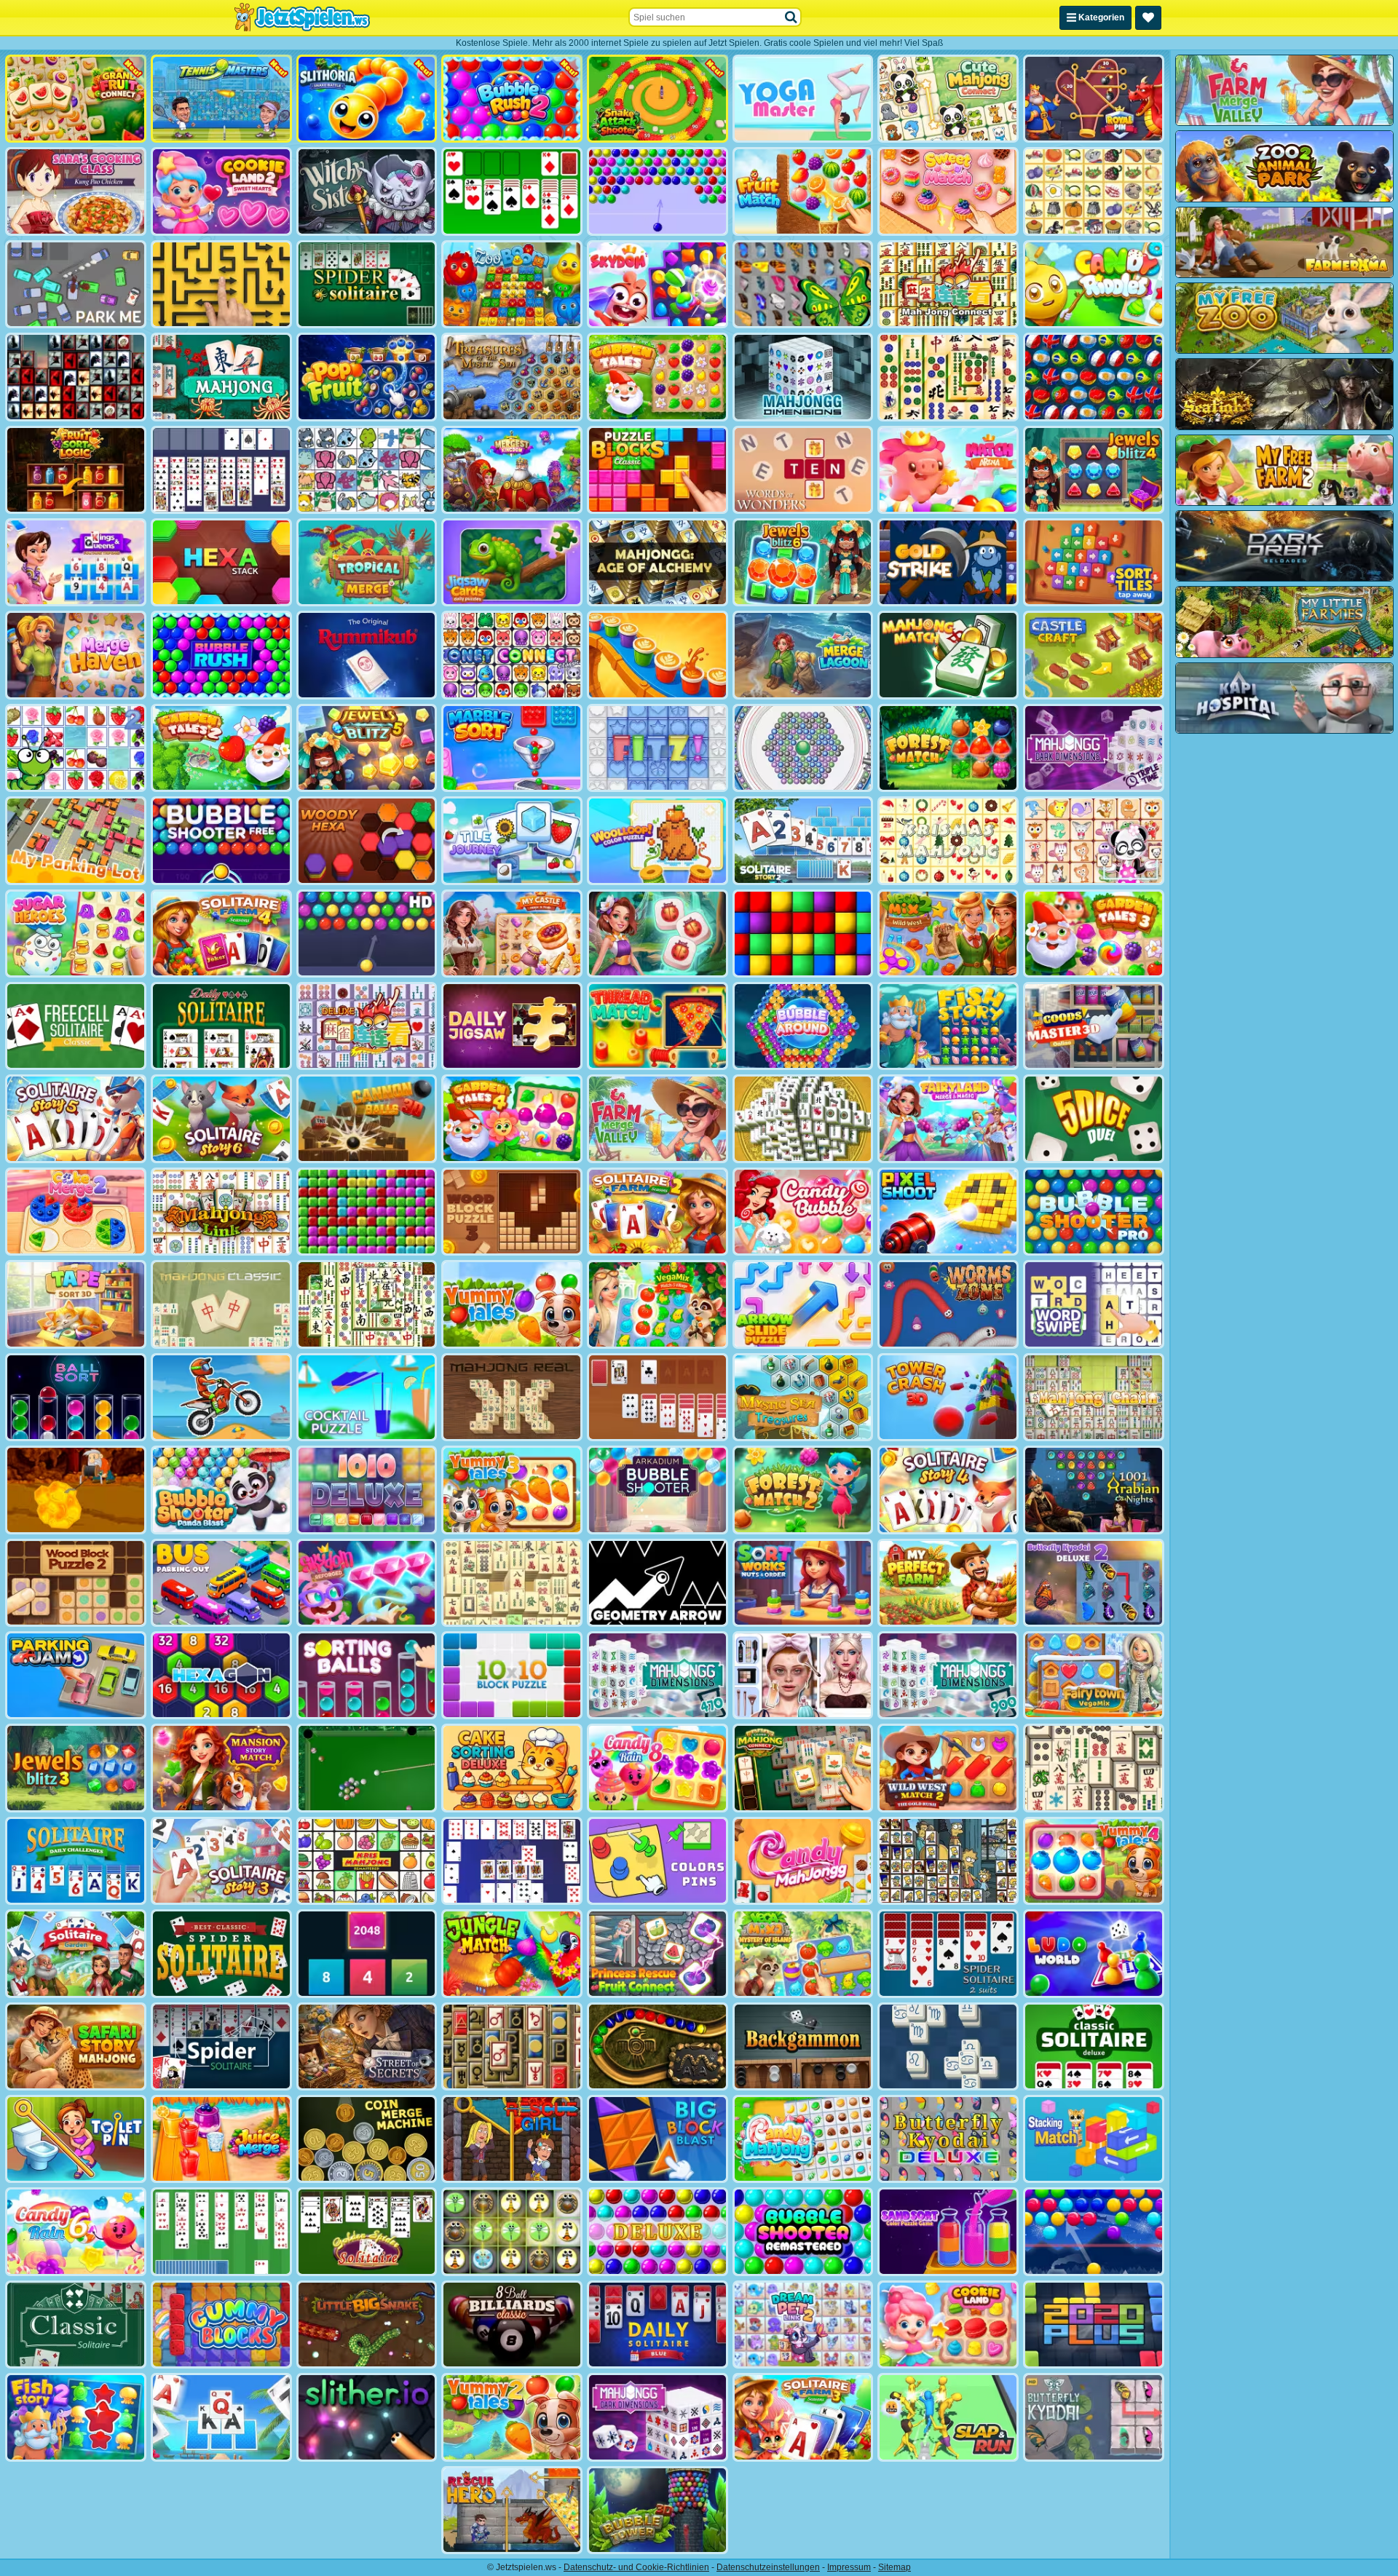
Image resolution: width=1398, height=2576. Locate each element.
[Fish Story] (948, 1026)
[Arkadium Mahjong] (221, 377)
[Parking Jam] (76, 1675)
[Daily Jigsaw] (512, 1026)
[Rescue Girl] (512, 2139)
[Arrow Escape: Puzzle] (221, 284)
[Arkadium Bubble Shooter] (657, 1490)
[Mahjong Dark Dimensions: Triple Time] (1094, 748)
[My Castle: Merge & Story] (512, 934)
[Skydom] (657, 284)
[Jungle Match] (512, 1953)
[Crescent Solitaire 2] (512, 1861)
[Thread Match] (657, 1026)
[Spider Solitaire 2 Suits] (948, 1953)
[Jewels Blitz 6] (803, 562)
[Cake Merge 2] (76, 1212)
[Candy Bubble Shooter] (803, 1212)
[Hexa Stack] (221, 562)
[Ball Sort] (76, 1397)
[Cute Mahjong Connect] (948, 99)
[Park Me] (76, 284)
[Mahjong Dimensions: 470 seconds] (657, 1675)
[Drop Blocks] (367, 1212)
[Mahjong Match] (948, 655)
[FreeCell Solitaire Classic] (76, 1026)
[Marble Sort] (512, 748)
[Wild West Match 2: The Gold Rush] (948, 1768)
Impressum (849, 2567)
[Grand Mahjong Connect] (803, 1768)
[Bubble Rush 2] (512, 99)
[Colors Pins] (657, 1861)
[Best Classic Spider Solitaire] (221, 1953)
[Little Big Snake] (367, 2325)
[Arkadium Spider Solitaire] (221, 2046)
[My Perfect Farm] (948, 1583)
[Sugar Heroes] (76, 934)
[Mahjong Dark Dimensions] (657, 2417)
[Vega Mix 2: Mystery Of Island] (803, 1953)
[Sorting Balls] (367, 1675)
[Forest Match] (948, 748)
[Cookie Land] (948, 2325)
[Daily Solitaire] (221, 1026)
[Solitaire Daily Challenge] (76, 1861)
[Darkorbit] (1284, 546)
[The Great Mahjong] (512, 1583)
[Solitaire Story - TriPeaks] (221, 2417)
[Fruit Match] (803, 191)
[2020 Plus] (1094, 2325)
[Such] (791, 17)
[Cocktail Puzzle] (367, 1397)
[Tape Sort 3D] (76, 1304)
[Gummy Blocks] (221, 2325)
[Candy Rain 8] (657, 1768)
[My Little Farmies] (1284, 622)
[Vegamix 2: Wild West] (948, 934)
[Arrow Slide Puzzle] (803, 1304)
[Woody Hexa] (367, 840)
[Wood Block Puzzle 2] (76, 1583)
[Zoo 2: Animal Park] (1284, 166)
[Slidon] (948, 2046)
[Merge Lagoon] (803, 655)
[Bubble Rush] (221, 655)
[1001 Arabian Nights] (1094, 1490)
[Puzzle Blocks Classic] (657, 470)
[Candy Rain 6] (76, 2231)
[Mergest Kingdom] (512, 470)
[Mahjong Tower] (803, 1118)
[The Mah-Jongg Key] (512, 2046)
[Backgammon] (803, 2046)
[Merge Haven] (76, 655)
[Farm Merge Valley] (657, 1118)
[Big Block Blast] (657, 2139)
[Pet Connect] (367, 470)
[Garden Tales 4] (512, 1118)
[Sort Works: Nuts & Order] (803, 1583)
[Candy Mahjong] (803, 2139)
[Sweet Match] (948, 191)
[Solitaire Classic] (512, 191)
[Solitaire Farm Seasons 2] (657, 1212)
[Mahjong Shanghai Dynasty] (367, 1304)
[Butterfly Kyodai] (803, 284)
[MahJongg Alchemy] (657, 562)
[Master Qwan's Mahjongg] (1094, 1768)
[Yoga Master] (803, 99)
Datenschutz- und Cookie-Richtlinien (636, 2567)
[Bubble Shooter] (657, 191)
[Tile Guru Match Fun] (657, 934)
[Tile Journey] (512, 840)
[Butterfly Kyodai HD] (1094, 2417)
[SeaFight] (1284, 394)
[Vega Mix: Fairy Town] (1094, 1675)
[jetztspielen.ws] (302, 17)
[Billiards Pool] (367, 1768)
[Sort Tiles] (1094, 562)
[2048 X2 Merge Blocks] (367, 1953)
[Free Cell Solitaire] (221, 470)
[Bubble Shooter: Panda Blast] (221, 1490)
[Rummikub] (367, 655)
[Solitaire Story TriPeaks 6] (221, 1118)
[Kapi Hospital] (1284, 698)
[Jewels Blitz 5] (367, 748)
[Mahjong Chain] (1094, 1397)
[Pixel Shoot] (948, 1212)
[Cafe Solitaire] (657, 1397)
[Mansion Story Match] (221, 1768)
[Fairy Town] (803, 748)
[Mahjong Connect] (948, 284)
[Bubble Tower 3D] (657, 2510)
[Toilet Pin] (76, 2139)
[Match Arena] (948, 470)
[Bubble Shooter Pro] (1094, 1212)
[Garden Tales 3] (1094, 934)
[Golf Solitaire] (221, 2231)
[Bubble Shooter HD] (367, 934)
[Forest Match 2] (803, 1490)
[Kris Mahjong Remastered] (367, 1861)
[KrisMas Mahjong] (948, 840)
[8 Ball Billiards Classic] (512, 2325)
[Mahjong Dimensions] (803, 377)
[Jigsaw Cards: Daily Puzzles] (512, 562)
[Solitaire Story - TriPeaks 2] (803, 840)
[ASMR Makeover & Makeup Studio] (803, 1675)
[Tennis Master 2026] (221, 99)
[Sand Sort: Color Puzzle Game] (948, 2231)
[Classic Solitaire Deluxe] (1094, 2046)
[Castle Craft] (1094, 655)
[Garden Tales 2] (221, 748)
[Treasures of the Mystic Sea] (512, 377)
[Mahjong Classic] (221, 1304)
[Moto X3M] (221, 1397)
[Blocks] (803, 934)
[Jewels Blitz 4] (1094, 470)
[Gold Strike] (948, 562)
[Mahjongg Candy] (803, 1861)
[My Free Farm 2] (1284, 470)
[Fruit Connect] (76, 748)
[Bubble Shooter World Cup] (1094, 377)
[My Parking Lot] (76, 840)
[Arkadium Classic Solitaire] (76, 2325)
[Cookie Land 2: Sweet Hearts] (221, 191)
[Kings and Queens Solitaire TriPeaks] (76, 562)
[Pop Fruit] (367, 377)
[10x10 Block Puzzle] (512, 1675)
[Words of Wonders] (803, 470)
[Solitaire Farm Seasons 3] (803, 2417)
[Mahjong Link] (221, 1212)
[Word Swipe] (1094, 1304)
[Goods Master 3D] (1094, 1026)
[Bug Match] (512, 2231)
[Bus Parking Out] (221, 1583)
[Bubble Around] (803, 1026)
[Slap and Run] (948, 2417)
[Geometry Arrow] (657, 1583)
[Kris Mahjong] (1094, 191)
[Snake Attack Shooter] (657, 99)
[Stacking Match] (1094, 2139)
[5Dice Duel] (1094, 1118)
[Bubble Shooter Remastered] (803, 2231)
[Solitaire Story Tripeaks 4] (948, 1490)
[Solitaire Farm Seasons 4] (221, 934)
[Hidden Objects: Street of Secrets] (367, 2046)
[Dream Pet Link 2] (803, 2325)
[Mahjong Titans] (948, 377)
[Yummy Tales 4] (1094, 1861)
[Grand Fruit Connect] (76, 99)
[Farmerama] (1284, 242)
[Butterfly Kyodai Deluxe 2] (1094, 1583)
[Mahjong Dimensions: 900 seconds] (948, 1675)
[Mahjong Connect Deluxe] (367, 1026)
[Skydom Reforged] (367, 1583)
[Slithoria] (367, 99)
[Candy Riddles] (1094, 284)
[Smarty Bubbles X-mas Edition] (1094, 2231)
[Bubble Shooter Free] (221, 840)
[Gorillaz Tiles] (76, 377)
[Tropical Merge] (367, 562)
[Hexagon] (221, 1675)
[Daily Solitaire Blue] (657, 2325)
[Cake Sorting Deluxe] (512, 1768)
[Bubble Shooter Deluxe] (657, 2231)
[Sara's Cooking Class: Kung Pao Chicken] (76, 191)
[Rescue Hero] (512, 2510)
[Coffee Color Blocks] (657, 655)
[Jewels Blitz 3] (76, 1768)
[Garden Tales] (657, 377)
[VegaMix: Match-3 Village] (657, 1304)
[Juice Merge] (221, 2139)
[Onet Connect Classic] (512, 655)
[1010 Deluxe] (367, 1490)
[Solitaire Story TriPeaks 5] (76, 1118)
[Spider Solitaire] (367, 284)
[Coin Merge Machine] (367, 2139)
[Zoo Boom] (512, 284)
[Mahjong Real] (512, 1397)
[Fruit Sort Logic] (76, 470)
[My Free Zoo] (1284, 318)
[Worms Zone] (948, 1304)
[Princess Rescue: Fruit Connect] (657, 1953)
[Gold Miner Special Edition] (76, 1490)
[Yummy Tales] (512, 1304)
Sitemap (895, 2567)
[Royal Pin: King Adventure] (1094, 99)
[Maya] (657, 2046)
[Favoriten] (1148, 18)
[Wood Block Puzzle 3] (512, 1212)
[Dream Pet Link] (1094, 840)
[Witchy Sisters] (367, 191)
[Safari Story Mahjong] (76, 2046)
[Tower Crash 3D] (948, 1397)
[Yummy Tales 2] (512, 2417)
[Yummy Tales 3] (512, 1490)
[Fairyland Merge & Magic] (948, 1118)
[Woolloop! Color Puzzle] (657, 840)
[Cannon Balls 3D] (367, 1118)
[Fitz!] (657, 748)
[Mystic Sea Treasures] (803, 1397)
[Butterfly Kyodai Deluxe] (948, 2139)
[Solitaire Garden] (76, 1953)
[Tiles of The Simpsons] (948, 1861)
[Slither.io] (367, 2417)
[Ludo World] (1094, 1953)
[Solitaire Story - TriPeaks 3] (221, 1861)
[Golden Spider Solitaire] (367, 2231)
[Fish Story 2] (76, 2417)
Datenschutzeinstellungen (768, 2567)
